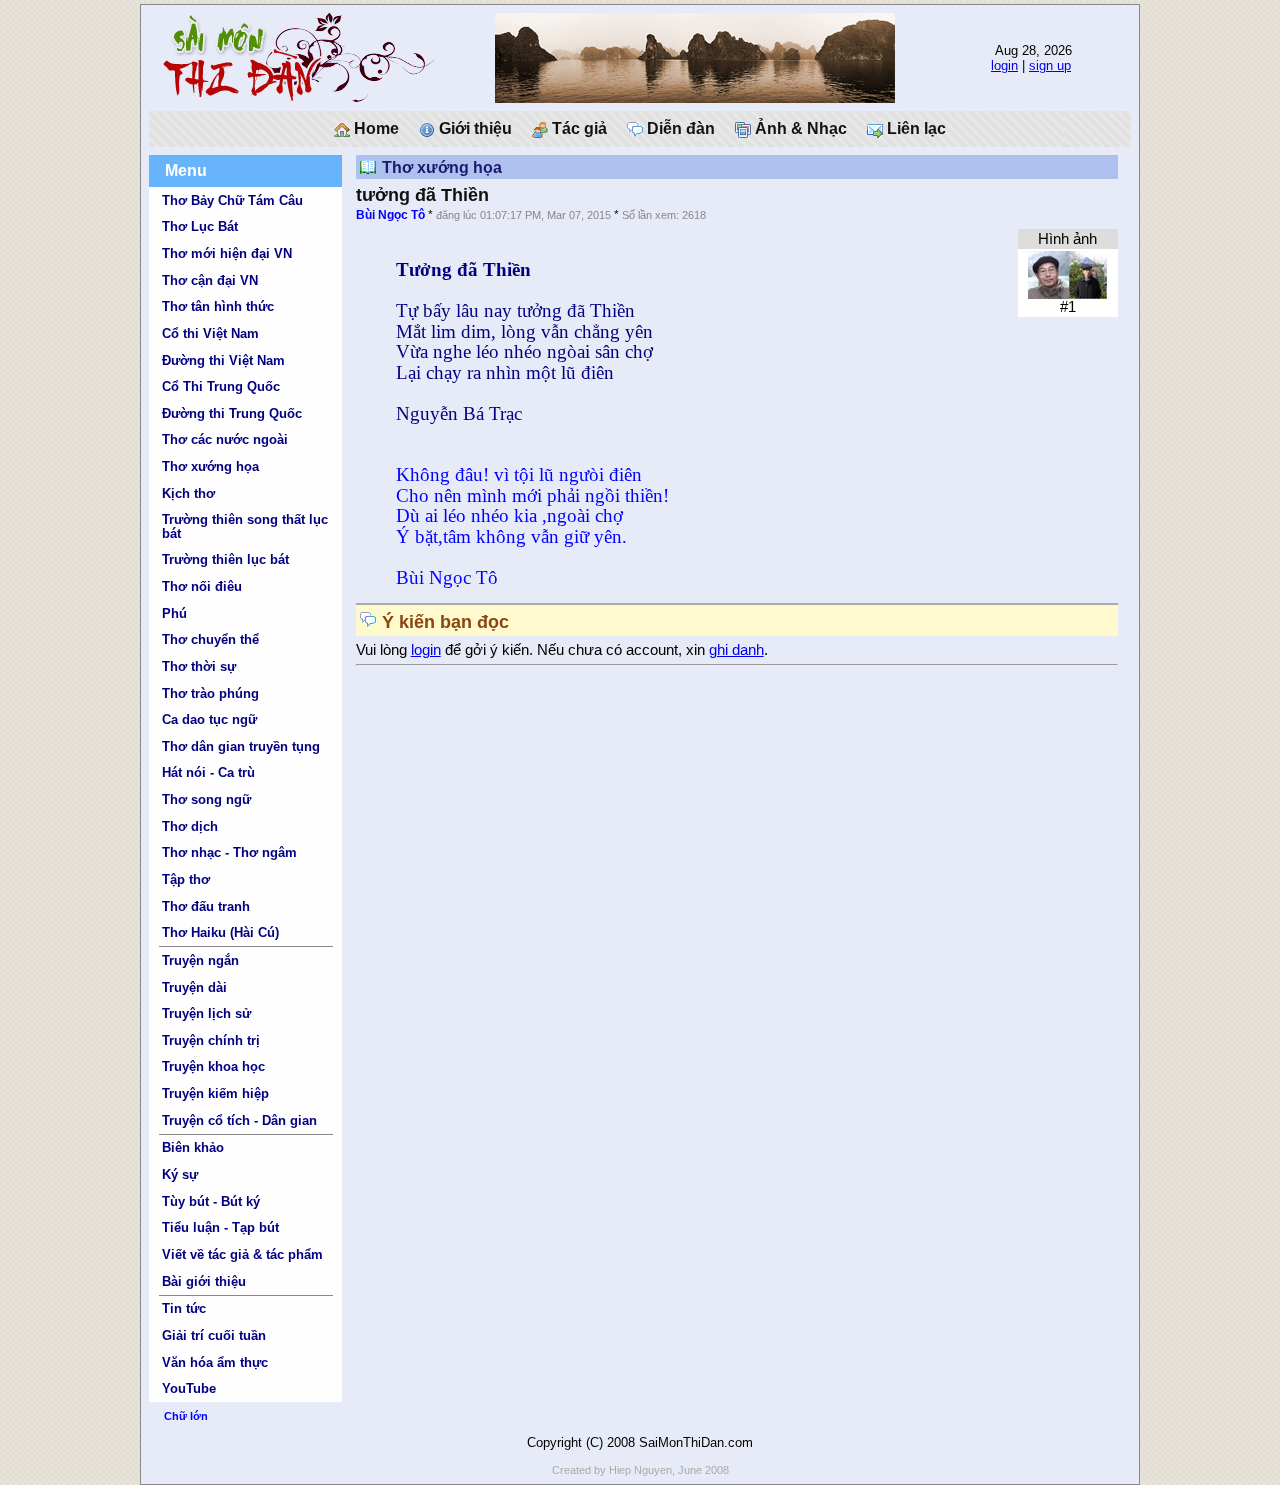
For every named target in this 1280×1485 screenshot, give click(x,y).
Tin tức (184, 1308)
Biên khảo (193, 1147)
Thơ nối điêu (202, 586)
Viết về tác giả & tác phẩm (242, 1254)
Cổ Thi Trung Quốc (221, 386)
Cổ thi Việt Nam (210, 333)
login (1004, 65)
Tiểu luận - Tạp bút (220, 1227)
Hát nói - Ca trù (208, 772)
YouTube (189, 1388)
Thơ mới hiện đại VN (227, 253)
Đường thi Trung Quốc (232, 413)
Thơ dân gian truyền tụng (241, 746)
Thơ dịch (190, 826)
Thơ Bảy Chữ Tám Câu (232, 200)
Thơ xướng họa (210, 466)
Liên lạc (914, 128)
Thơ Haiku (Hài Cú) (220, 932)
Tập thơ (186, 879)
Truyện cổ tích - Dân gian (239, 1120)
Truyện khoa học (213, 1066)
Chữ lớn (186, 1416)
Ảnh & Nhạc (799, 128)
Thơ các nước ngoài (225, 439)
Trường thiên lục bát (225, 559)
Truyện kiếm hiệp (215, 1093)
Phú (174, 613)
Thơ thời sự (199, 666)
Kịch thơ (188, 493)
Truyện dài (194, 987)
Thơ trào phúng (210, 693)
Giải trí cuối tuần (214, 1335)
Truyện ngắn (200, 960)
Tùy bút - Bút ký (211, 1201)
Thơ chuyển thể (210, 639)
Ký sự (180, 1174)
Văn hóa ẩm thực (215, 1362)
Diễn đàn (679, 128)
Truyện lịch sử (206, 1013)
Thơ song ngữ (206, 799)
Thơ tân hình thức (218, 306)
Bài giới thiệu (204, 1281)
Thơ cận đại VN (210, 280)
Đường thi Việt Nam (223, 360)
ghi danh (736, 650)
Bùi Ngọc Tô (390, 215)
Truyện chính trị (211, 1040)
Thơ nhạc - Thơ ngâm (229, 852)
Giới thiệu (473, 128)
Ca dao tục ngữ (209, 719)
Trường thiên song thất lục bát (245, 526)
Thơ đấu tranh (206, 906)
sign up (1050, 65)
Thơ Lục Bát (200, 226)
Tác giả (577, 128)
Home (374, 128)
